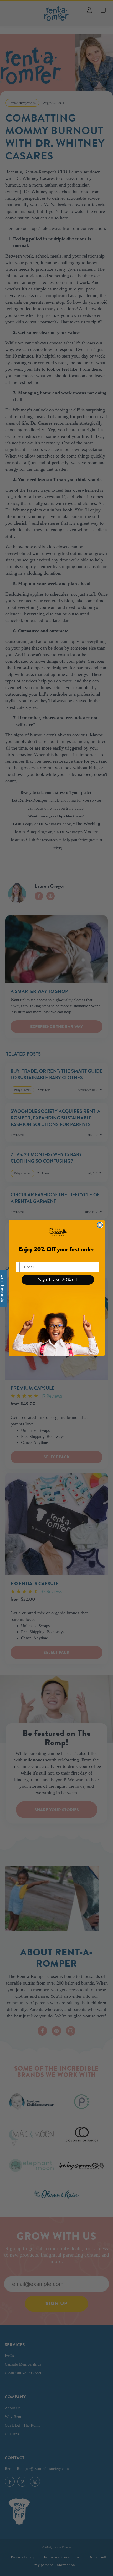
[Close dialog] (100, 1225)
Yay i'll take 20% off (58, 1280)
